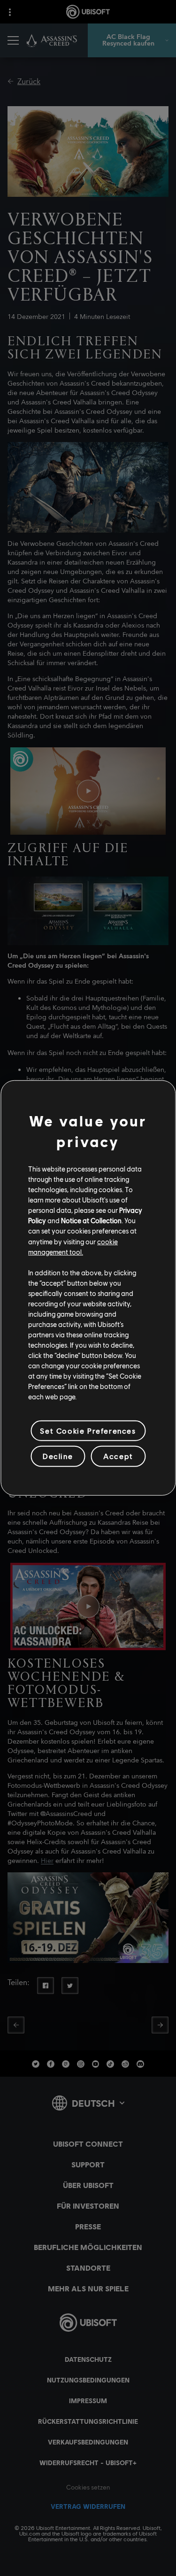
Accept (118, 1456)
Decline (58, 1456)
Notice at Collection (91, 1220)
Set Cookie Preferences (88, 1431)
